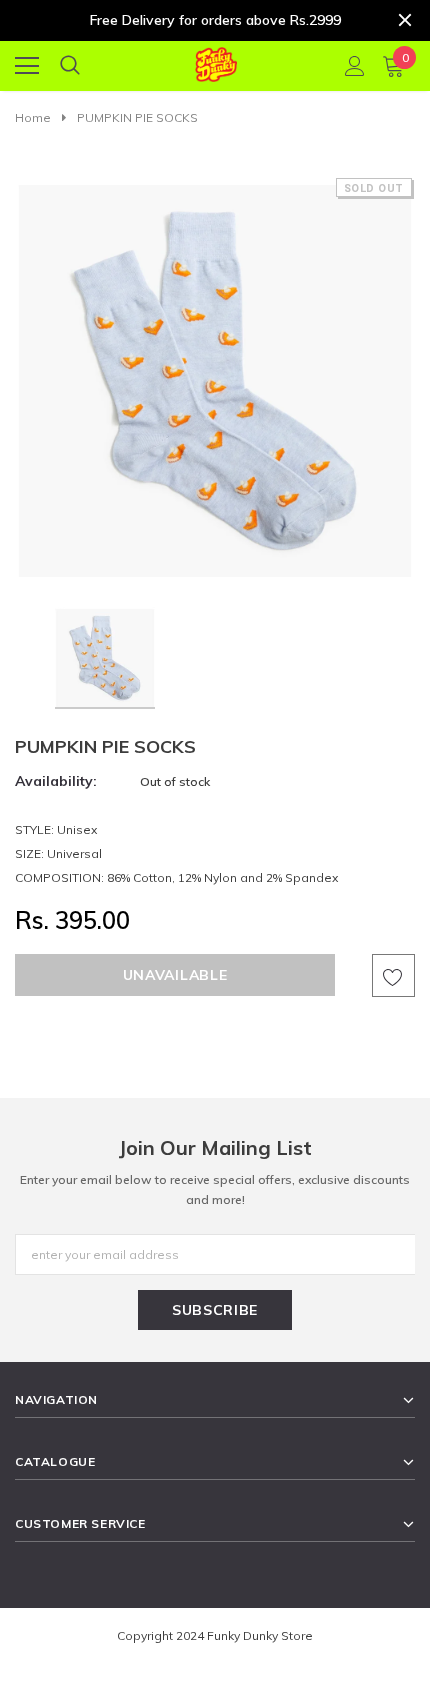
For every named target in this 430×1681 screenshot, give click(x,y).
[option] (215, 377)
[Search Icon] (70, 66)
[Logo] (215, 61)
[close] (405, 20)
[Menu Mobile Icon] (27, 66)
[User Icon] (355, 66)
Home (33, 117)
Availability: (56, 781)
